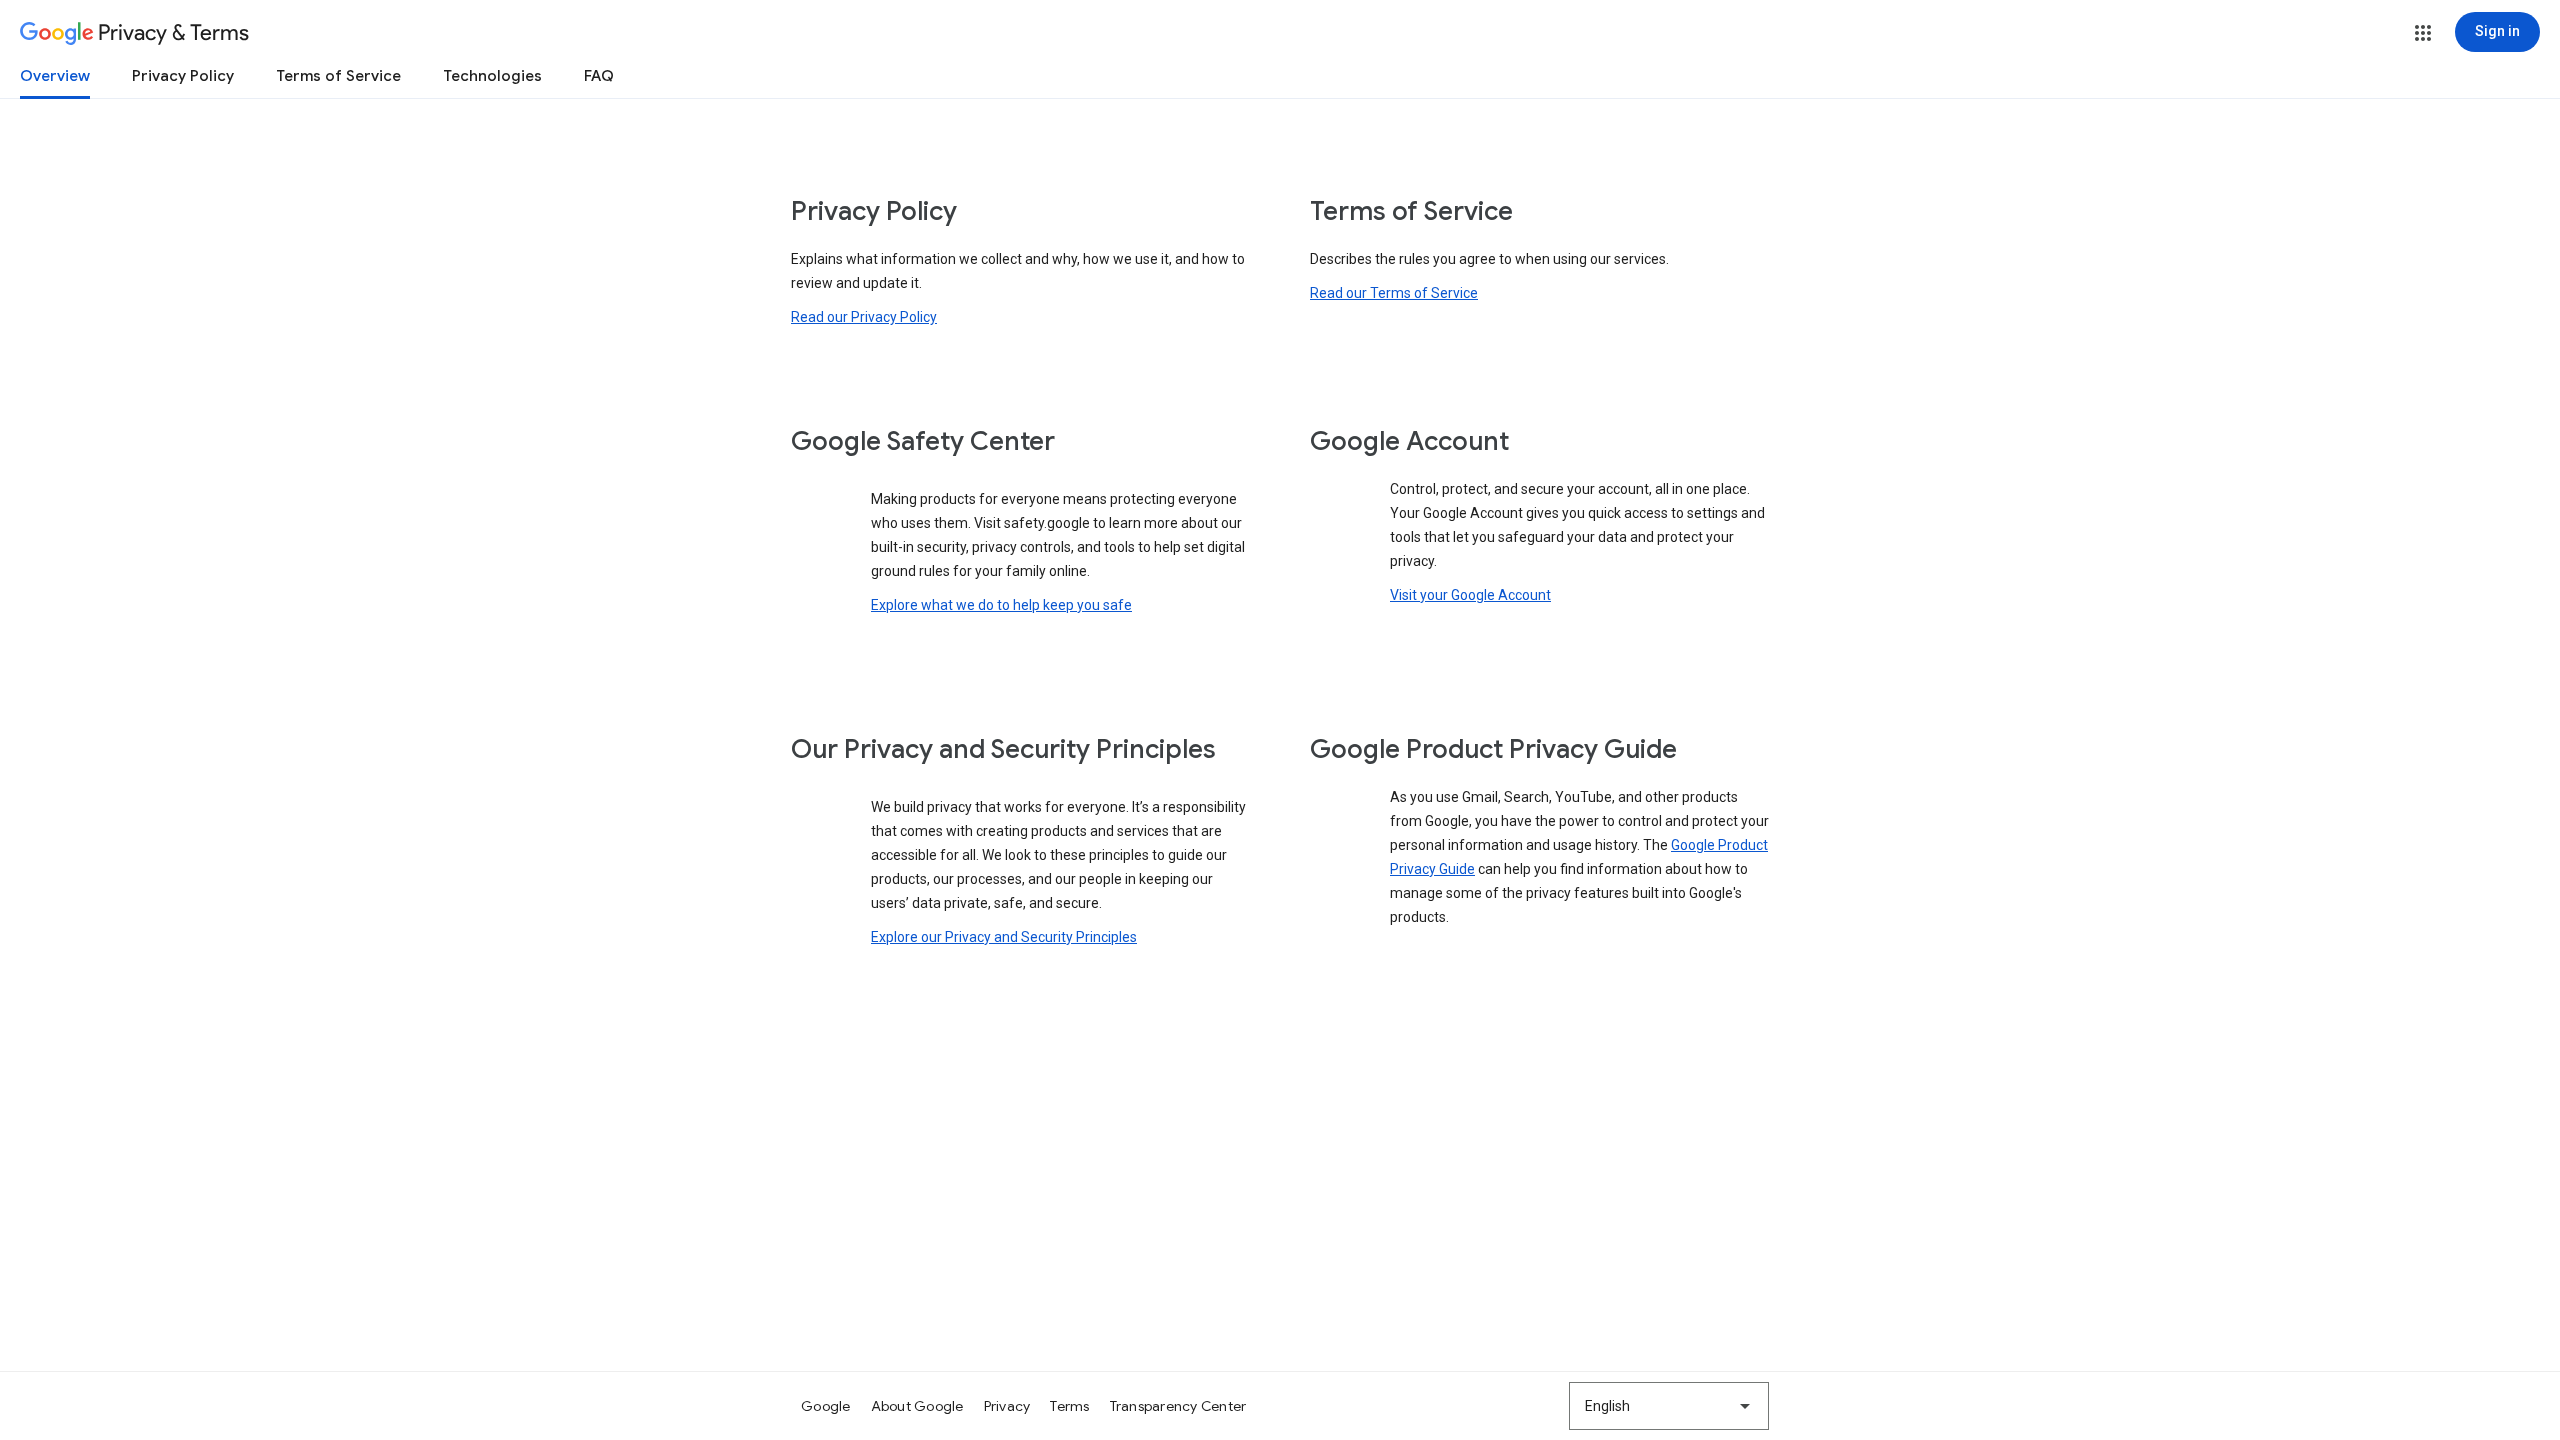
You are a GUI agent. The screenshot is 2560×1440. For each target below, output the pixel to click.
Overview (55, 76)
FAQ (599, 76)
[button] (2423, 33)
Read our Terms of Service (1394, 293)
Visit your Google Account (1470, 595)
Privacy (1007, 1406)
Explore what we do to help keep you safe (1001, 605)
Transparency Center (1178, 1406)
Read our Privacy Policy (864, 317)
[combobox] (1669, 1406)
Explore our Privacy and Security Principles (1004, 937)
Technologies (492, 76)
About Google (917, 1406)
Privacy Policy (183, 76)
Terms (1069, 1406)
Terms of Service (338, 76)
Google (826, 1406)
